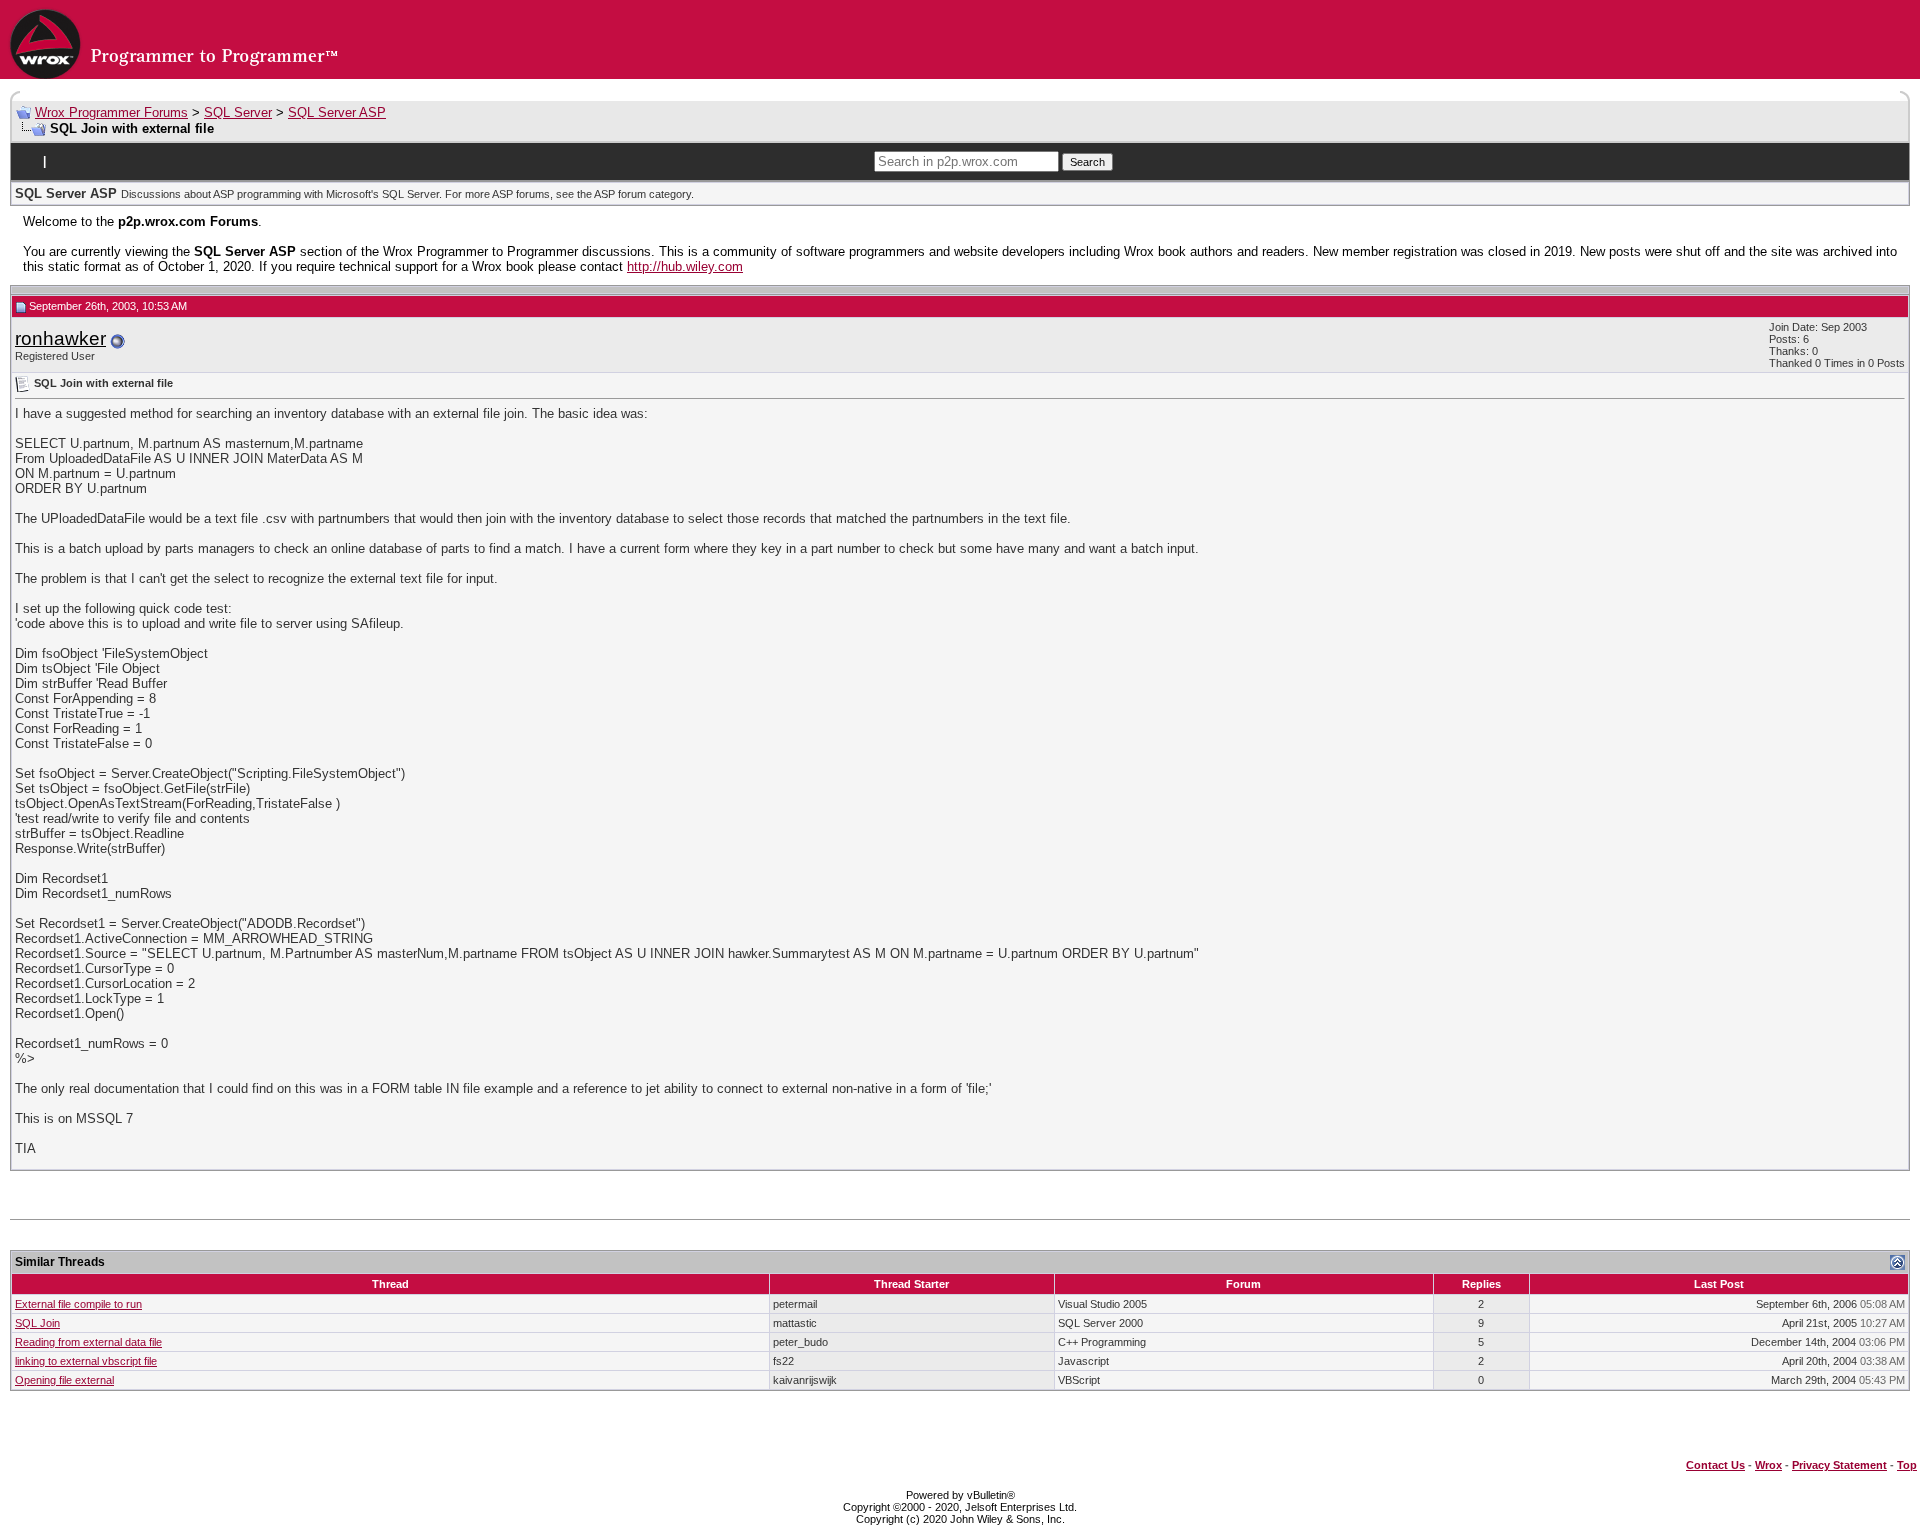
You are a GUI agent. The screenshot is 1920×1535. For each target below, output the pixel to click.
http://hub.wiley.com (685, 266)
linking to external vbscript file (86, 1361)
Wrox (1768, 1465)
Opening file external (64, 1380)
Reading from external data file (88, 1342)
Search (1087, 162)
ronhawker (60, 338)
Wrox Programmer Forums (111, 112)
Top (1907, 1465)
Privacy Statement (1839, 1465)
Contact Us (1715, 1465)
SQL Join (37, 1323)
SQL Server (238, 112)
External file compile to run (78, 1304)
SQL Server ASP (337, 112)
